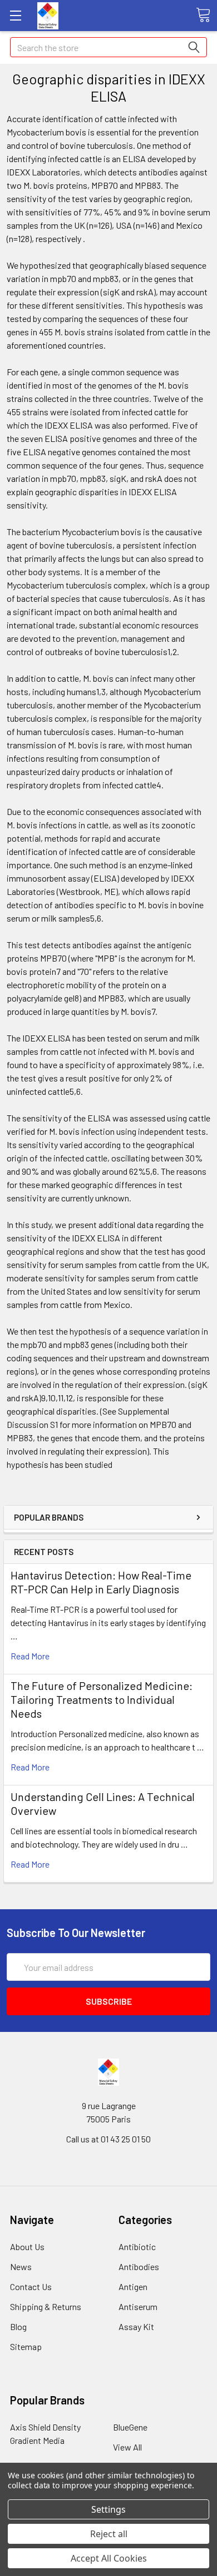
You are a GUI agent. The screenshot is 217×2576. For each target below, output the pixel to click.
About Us (27, 2247)
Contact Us (31, 2286)
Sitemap (26, 2346)
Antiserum (138, 2306)
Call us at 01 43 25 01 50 (108, 2139)
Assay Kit (136, 2326)
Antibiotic (137, 2247)
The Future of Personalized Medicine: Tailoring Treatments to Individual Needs (102, 1699)
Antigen (133, 2286)
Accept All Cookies (109, 2558)
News (21, 2266)
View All (127, 2447)
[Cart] (203, 15)
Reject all (109, 2534)
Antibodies (139, 2266)
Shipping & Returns (46, 2306)
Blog (18, 2326)
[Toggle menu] (15, 15)
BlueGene (130, 2427)
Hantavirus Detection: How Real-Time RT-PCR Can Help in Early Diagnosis (101, 1582)
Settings (108, 2509)
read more (30, 1656)
